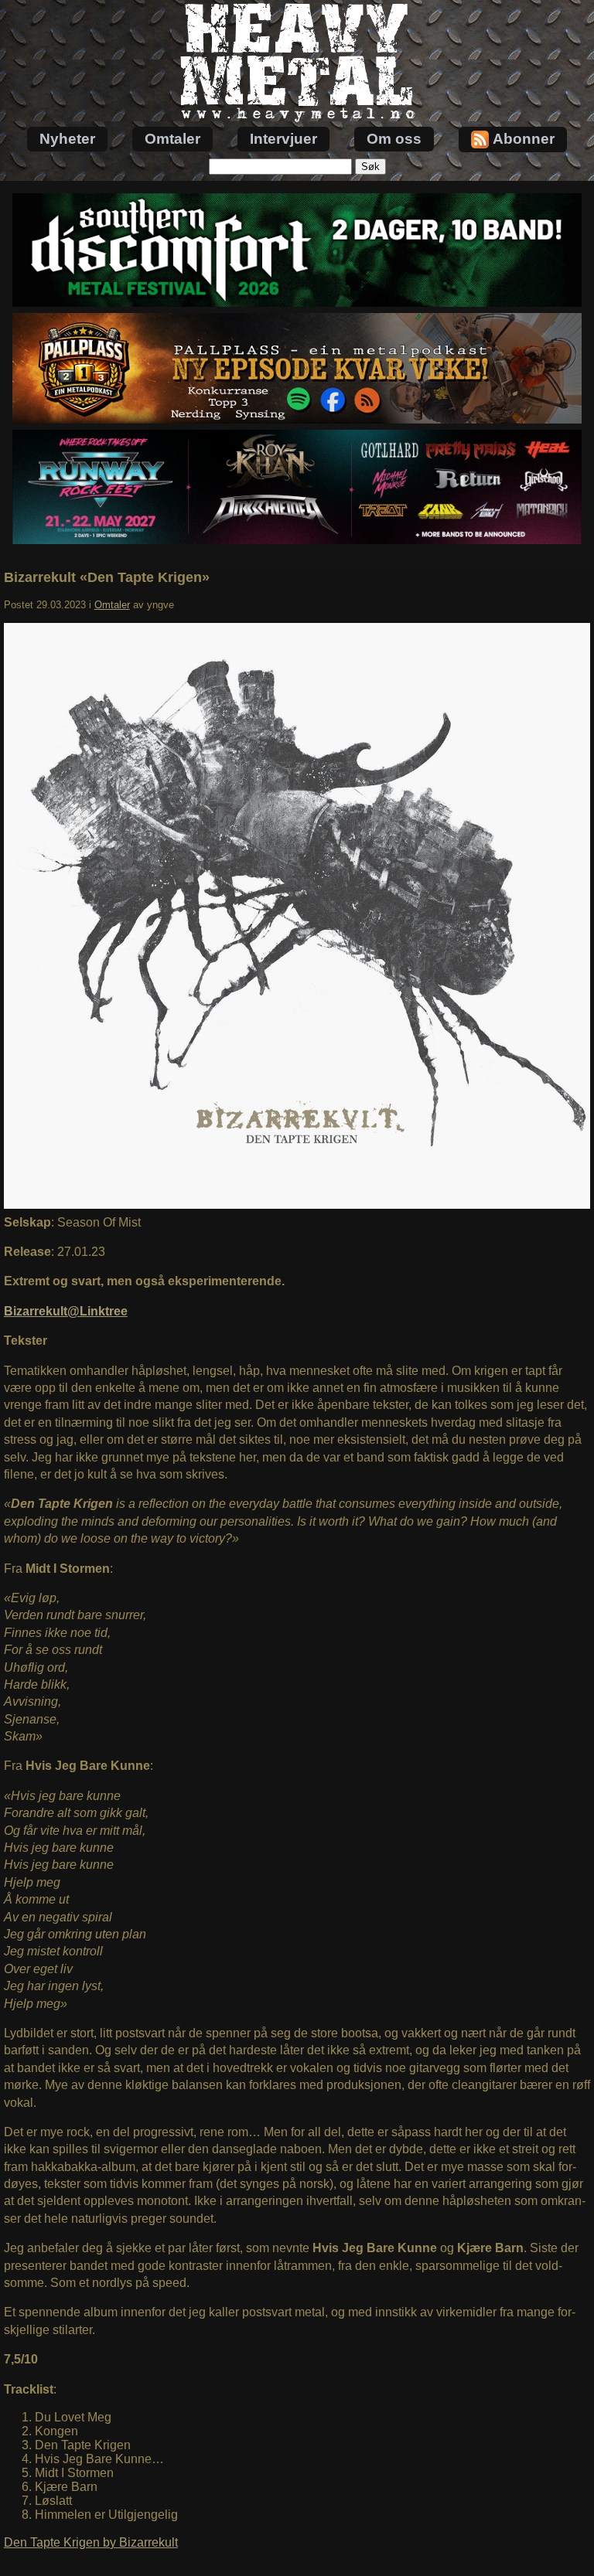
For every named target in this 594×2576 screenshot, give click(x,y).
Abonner (524, 139)
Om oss (394, 139)
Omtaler (172, 139)
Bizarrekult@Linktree (66, 1311)
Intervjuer (283, 139)
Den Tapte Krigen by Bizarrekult (91, 2542)
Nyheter (67, 139)
